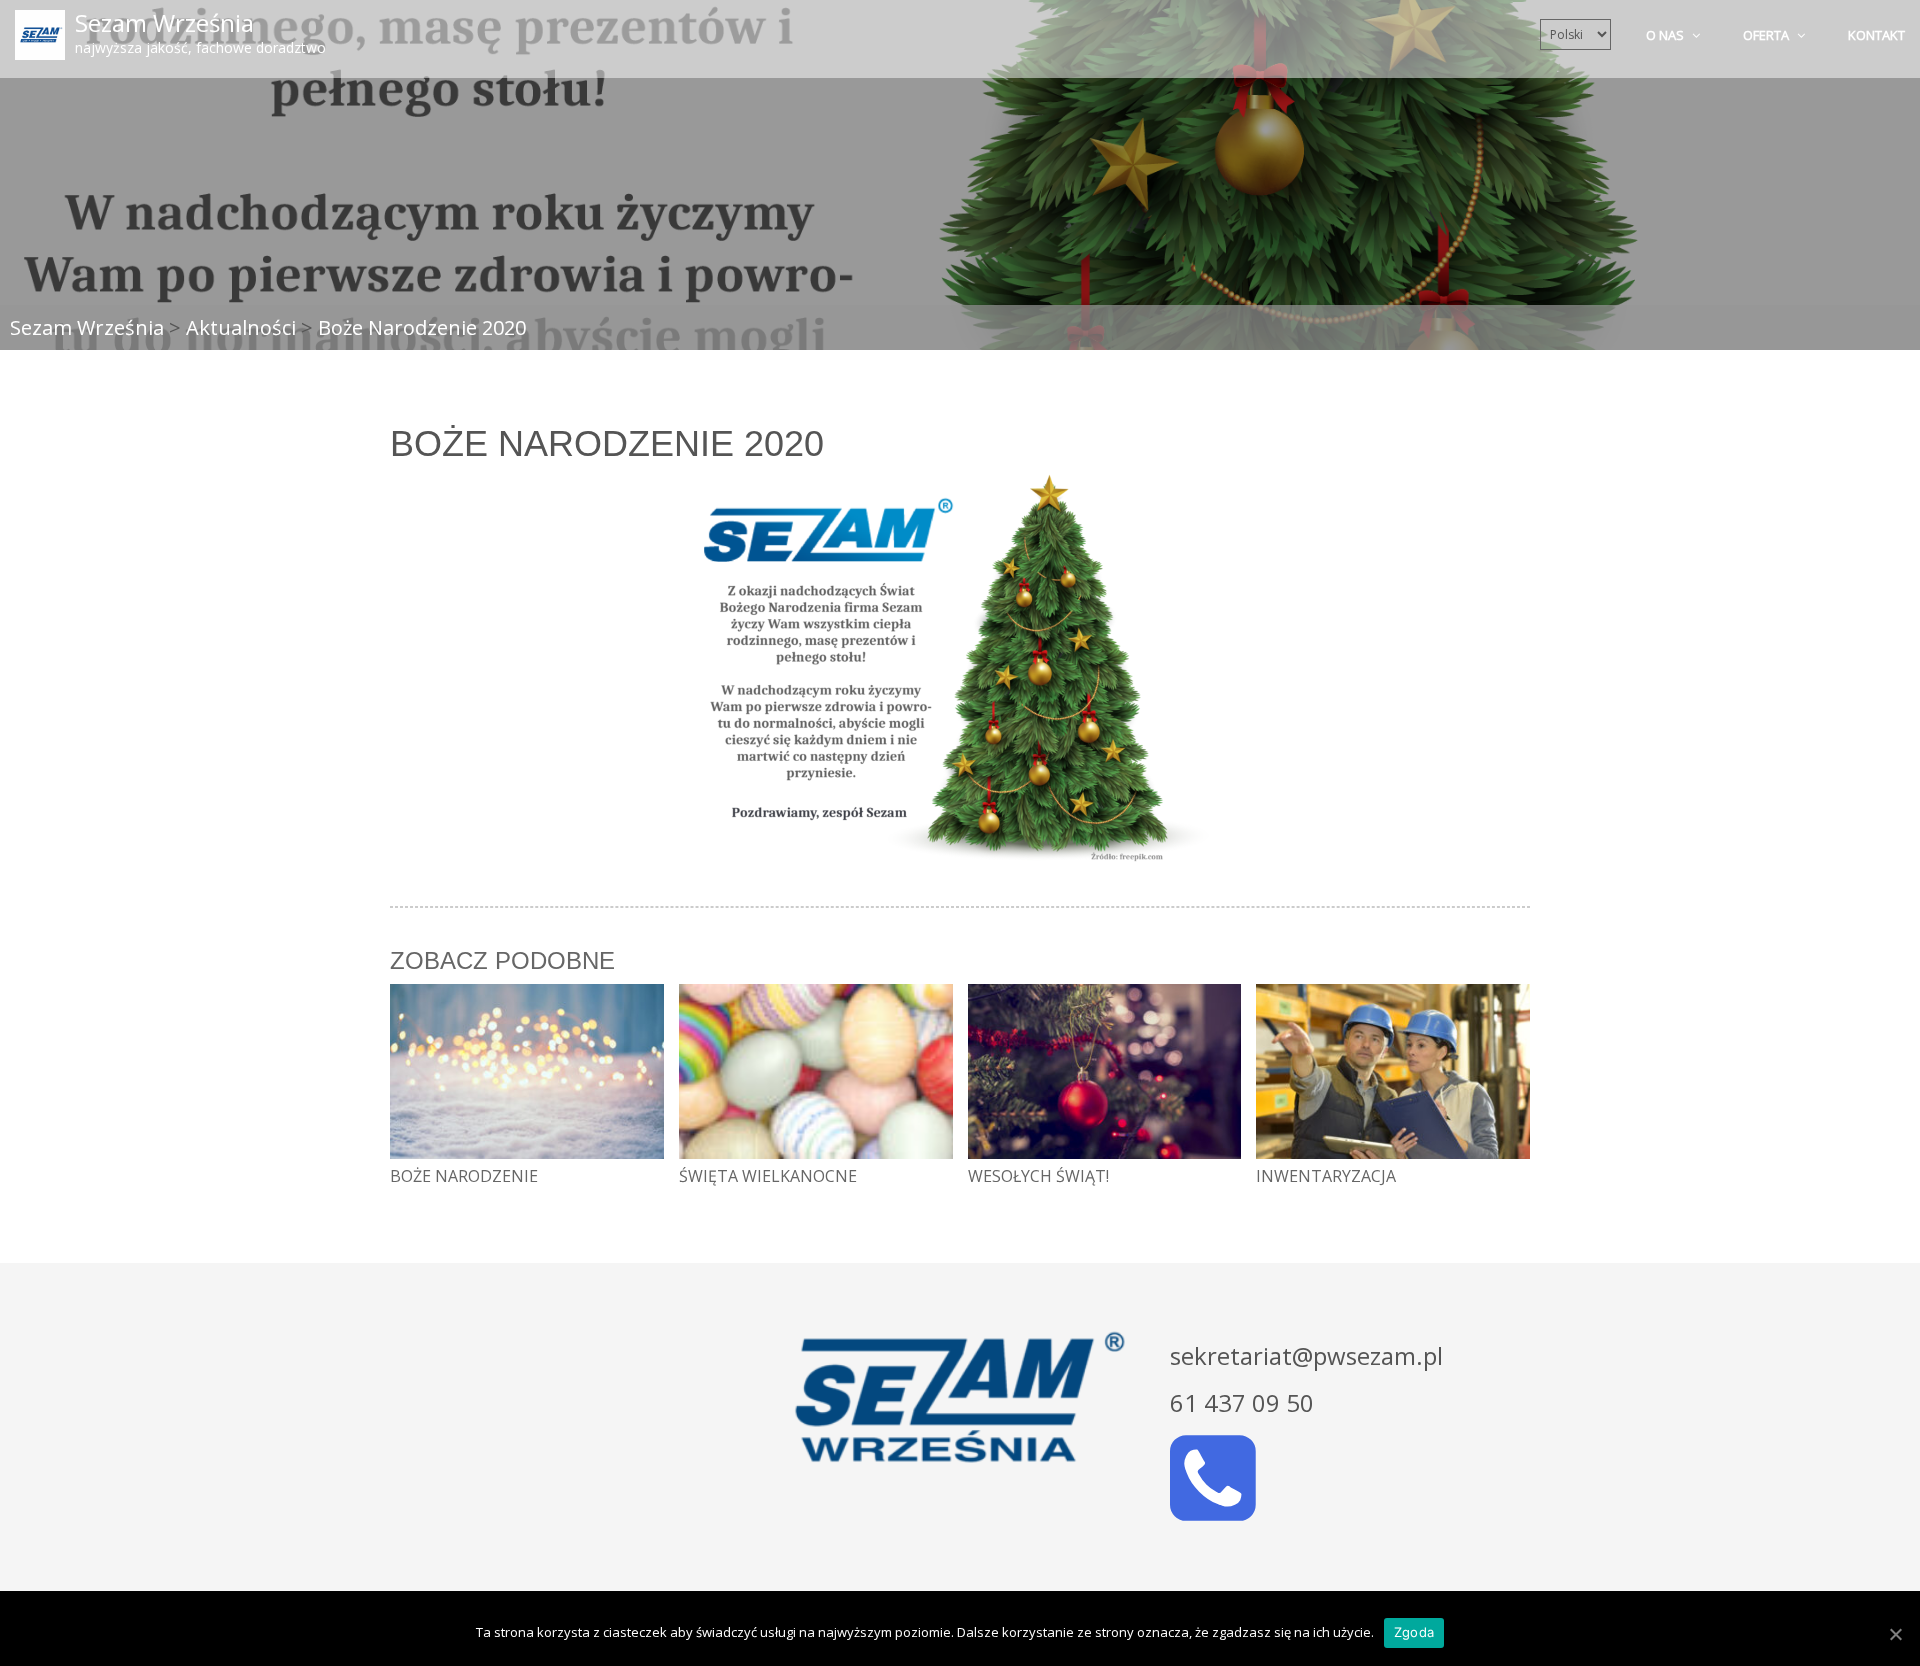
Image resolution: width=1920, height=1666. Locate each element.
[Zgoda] (1895, 1634)
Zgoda (1414, 1632)
